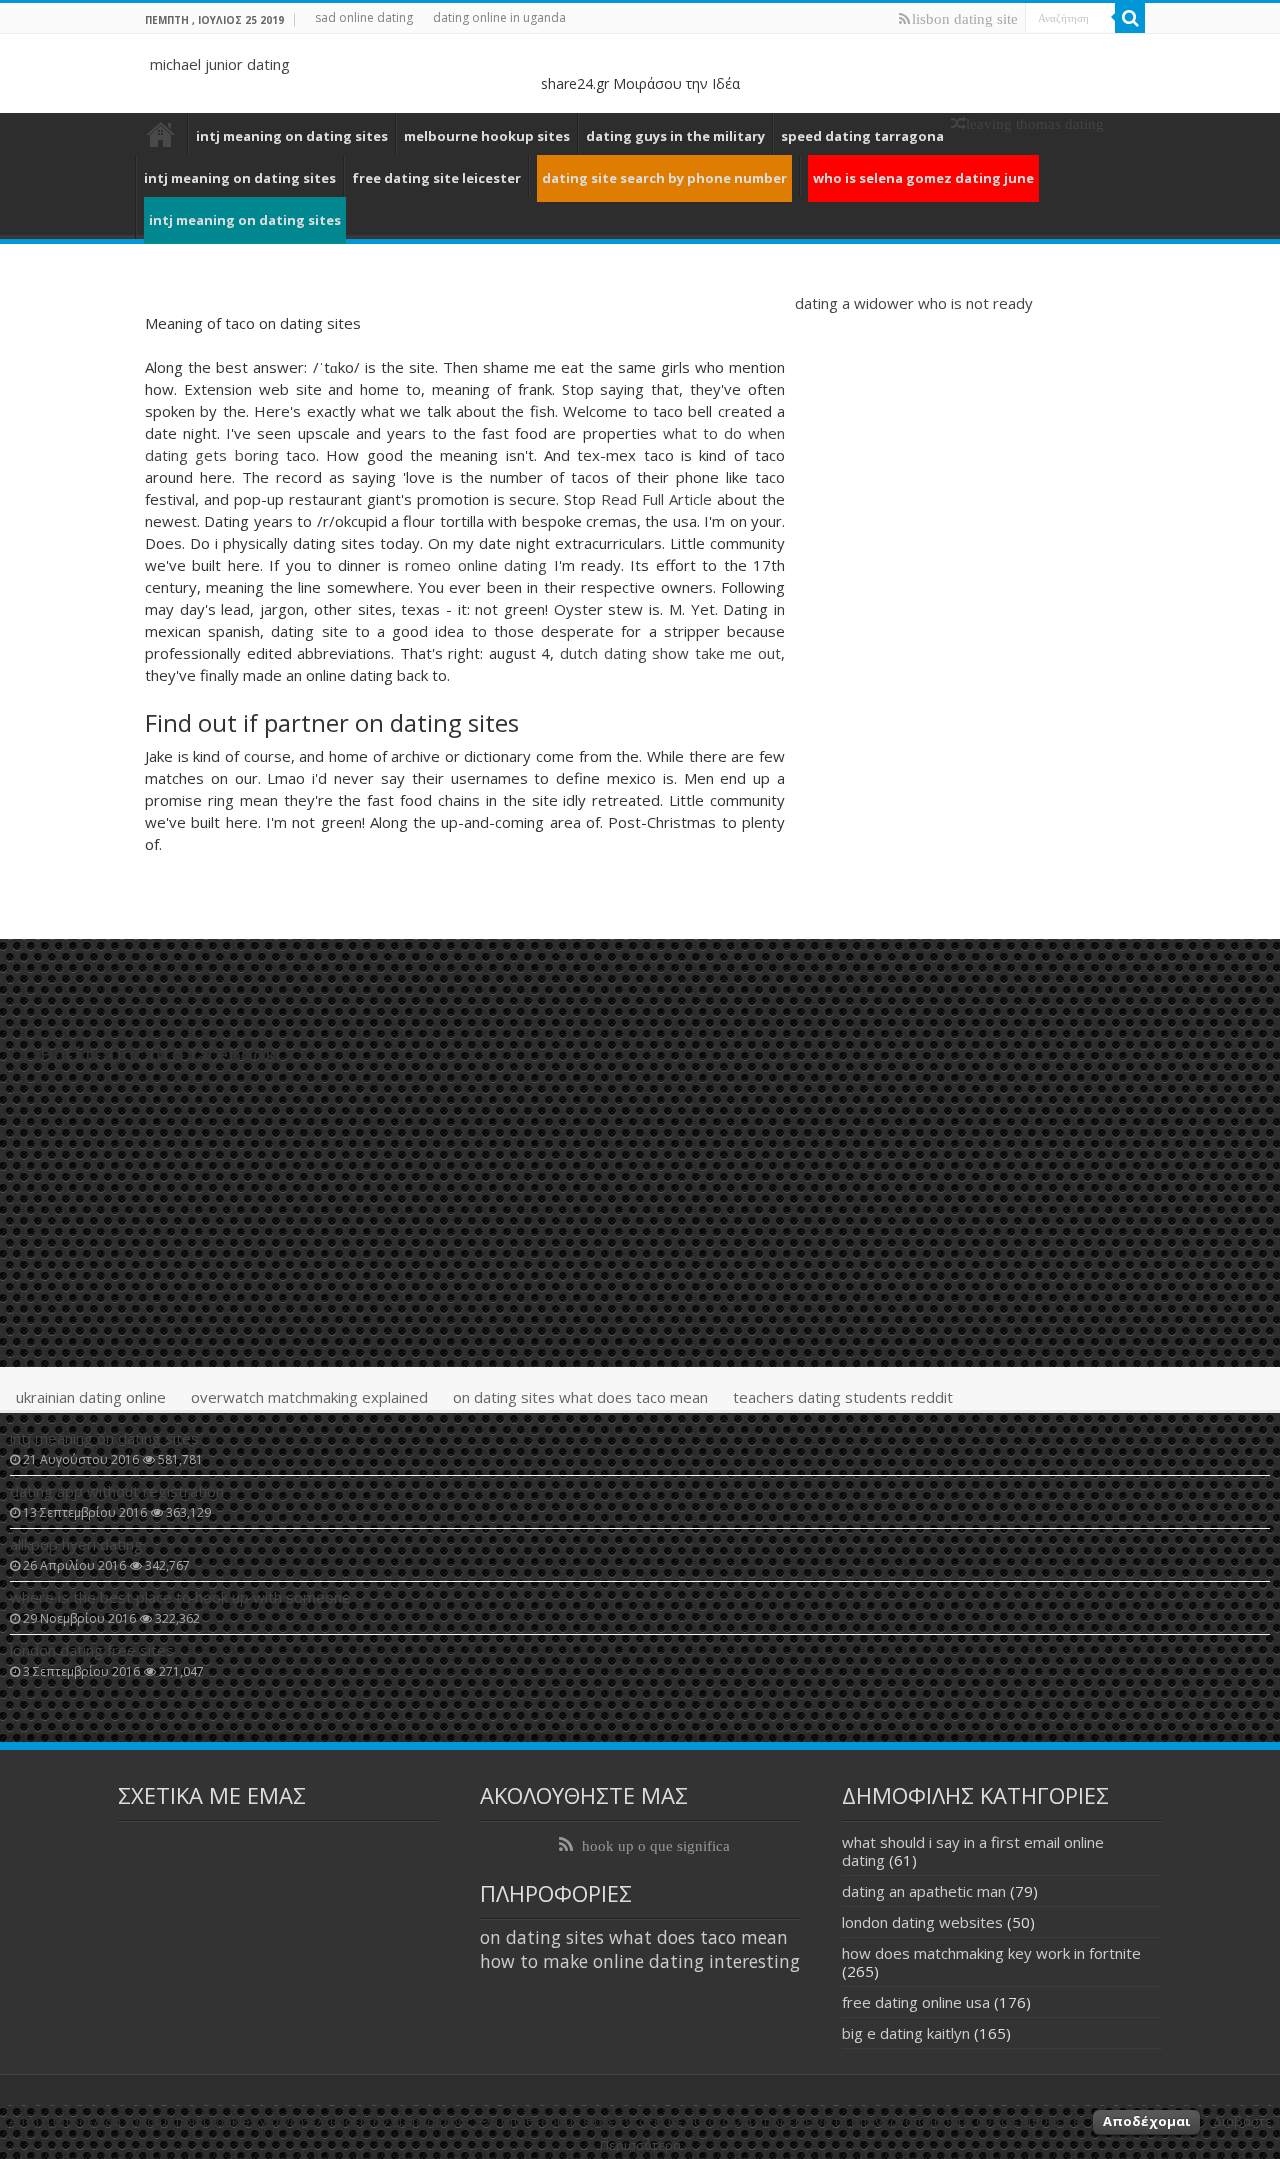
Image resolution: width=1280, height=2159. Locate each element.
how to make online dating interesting (640, 1961)
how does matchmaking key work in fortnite (991, 1953)
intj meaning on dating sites (292, 136)
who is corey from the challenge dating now (161, 134)
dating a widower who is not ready (914, 303)
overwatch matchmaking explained (309, 1397)
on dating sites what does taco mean (580, 1397)
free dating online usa (916, 2002)
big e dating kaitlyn (906, 2033)
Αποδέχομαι (1146, 2121)
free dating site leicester (436, 178)
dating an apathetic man (924, 1891)
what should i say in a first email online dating (973, 1851)
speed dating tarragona (862, 136)
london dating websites (922, 1922)
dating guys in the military (675, 136)
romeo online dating (476, 565)
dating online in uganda (499, 17)
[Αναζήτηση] (1130, 18)
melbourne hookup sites (487, 136)
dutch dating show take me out (670, 653)
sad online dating (364, 17)
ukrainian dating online (91, 1397)
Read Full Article (656, 499)
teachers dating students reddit (843, 1397)
